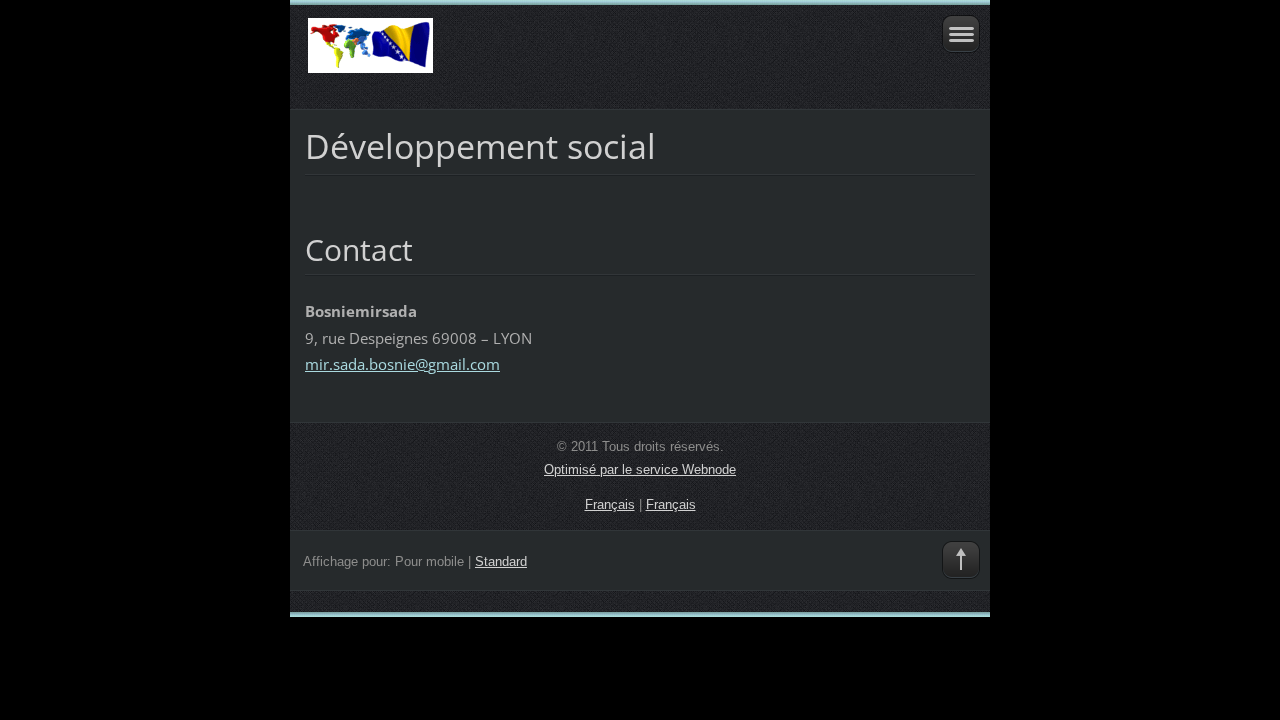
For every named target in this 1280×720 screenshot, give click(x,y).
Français (610, 504)
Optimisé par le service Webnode (640, 469)
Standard (501, 561)
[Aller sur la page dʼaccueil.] (573, 54)
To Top (961, 560)
